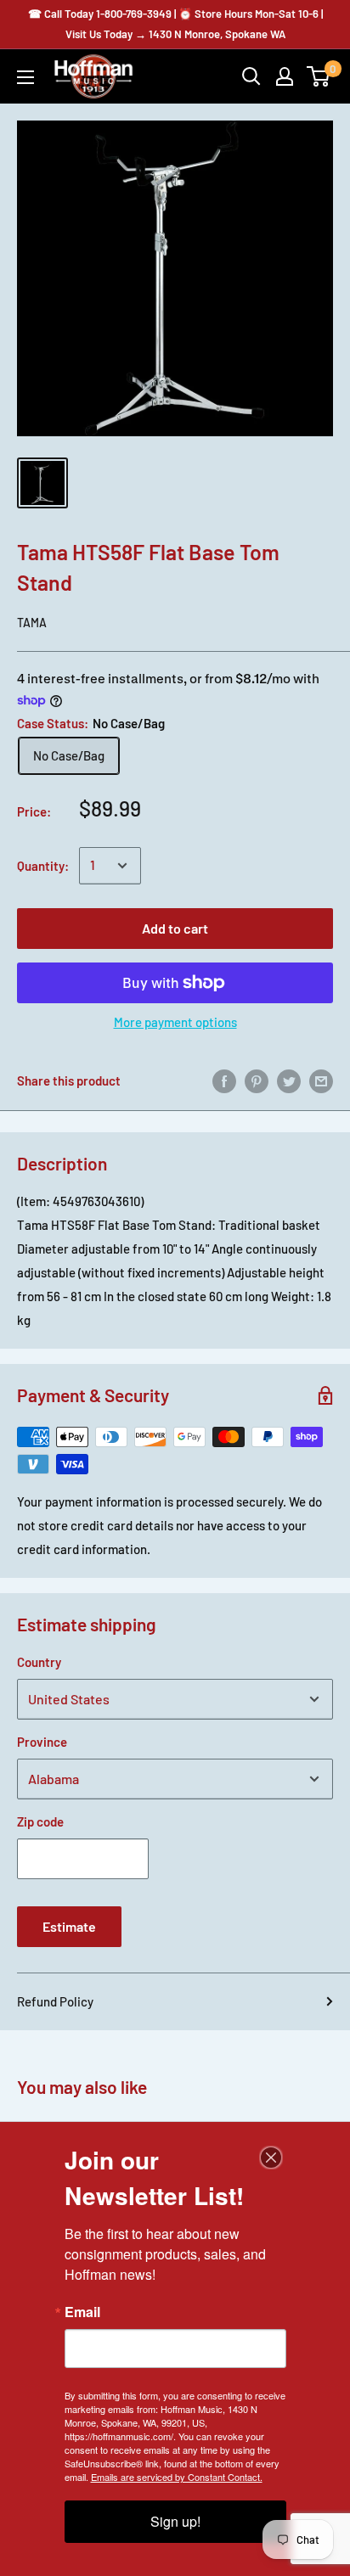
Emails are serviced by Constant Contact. (177, 2477)
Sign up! (175, 2521)
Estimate (69, 1926)
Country (39, 1662)
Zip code (40, 1821)
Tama (32, 623)
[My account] (285, 76)
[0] (319, 76)
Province (42, 1742)
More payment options (175, 1022)
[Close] (271, 2158)
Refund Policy (55, 2001)
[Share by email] (321, 1080)
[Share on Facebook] (224, 1080)
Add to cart (175, 928)
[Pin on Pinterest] (257, 1080)
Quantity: (43, 866)
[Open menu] (25, 77)
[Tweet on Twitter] (289, 1080)
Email (82, 2312)
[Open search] (251, 76)
